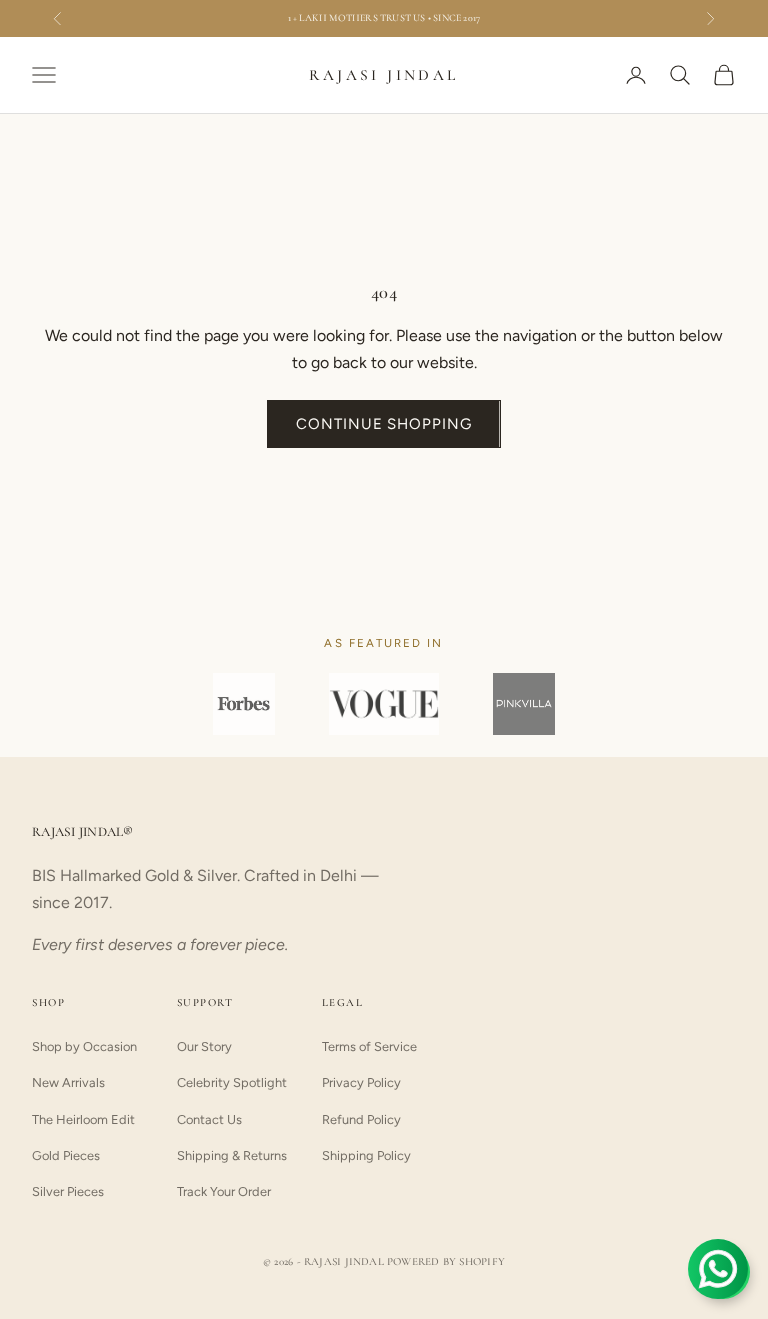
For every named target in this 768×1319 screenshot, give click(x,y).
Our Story (204, 1046)
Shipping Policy (366, 1155)
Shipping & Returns (232, 1155)
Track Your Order (224, 1191)
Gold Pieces (66, 1155)
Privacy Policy (361, 1082)
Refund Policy (361, 1119)
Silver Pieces (68, 1191)
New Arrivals (68, 1082)
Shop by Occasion (84, 1046)
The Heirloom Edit (83, 1119)
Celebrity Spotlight (232, 1082)
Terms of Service (369, 1046)
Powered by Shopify (446, 1261)
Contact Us (209, 1119)
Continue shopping (383, 424)
